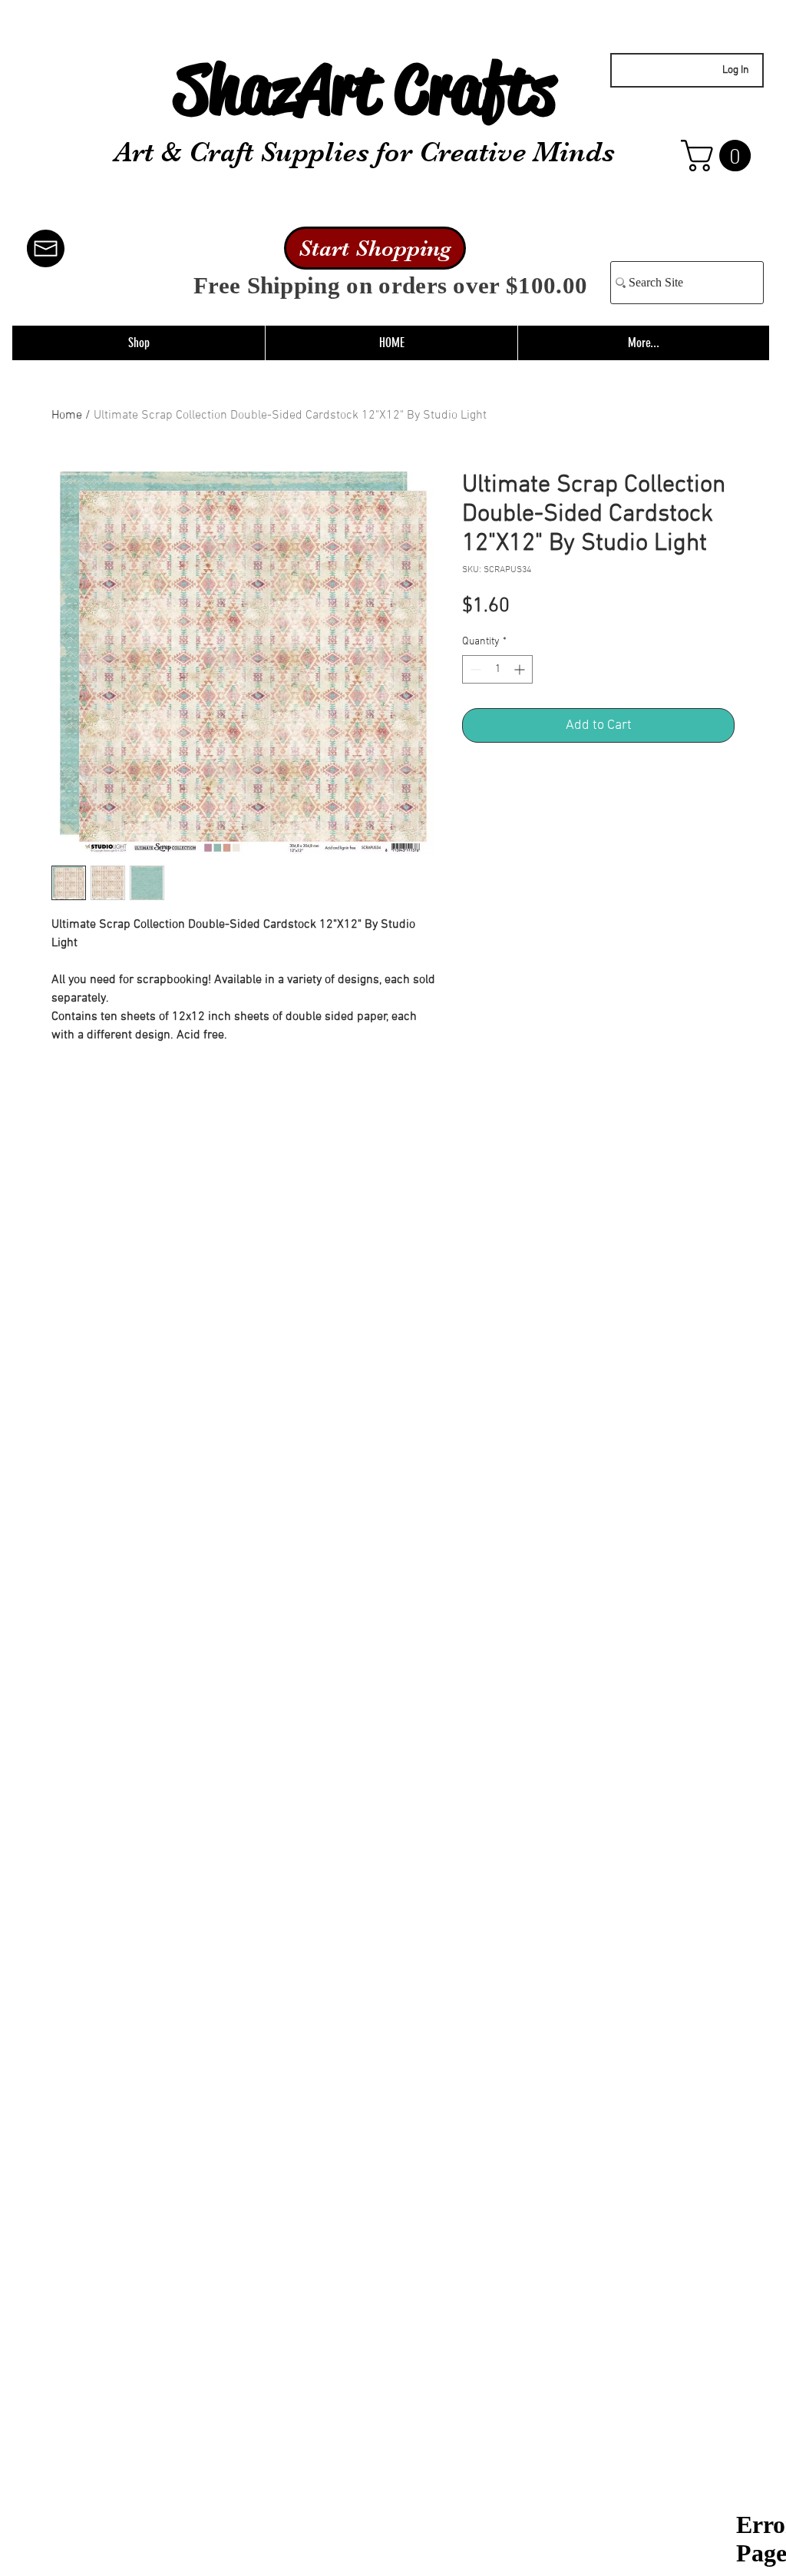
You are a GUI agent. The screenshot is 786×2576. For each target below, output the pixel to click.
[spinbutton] (497, 669)
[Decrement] (474, 669)
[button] (720, 156)
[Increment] (521, 669)
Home (67, 416)
